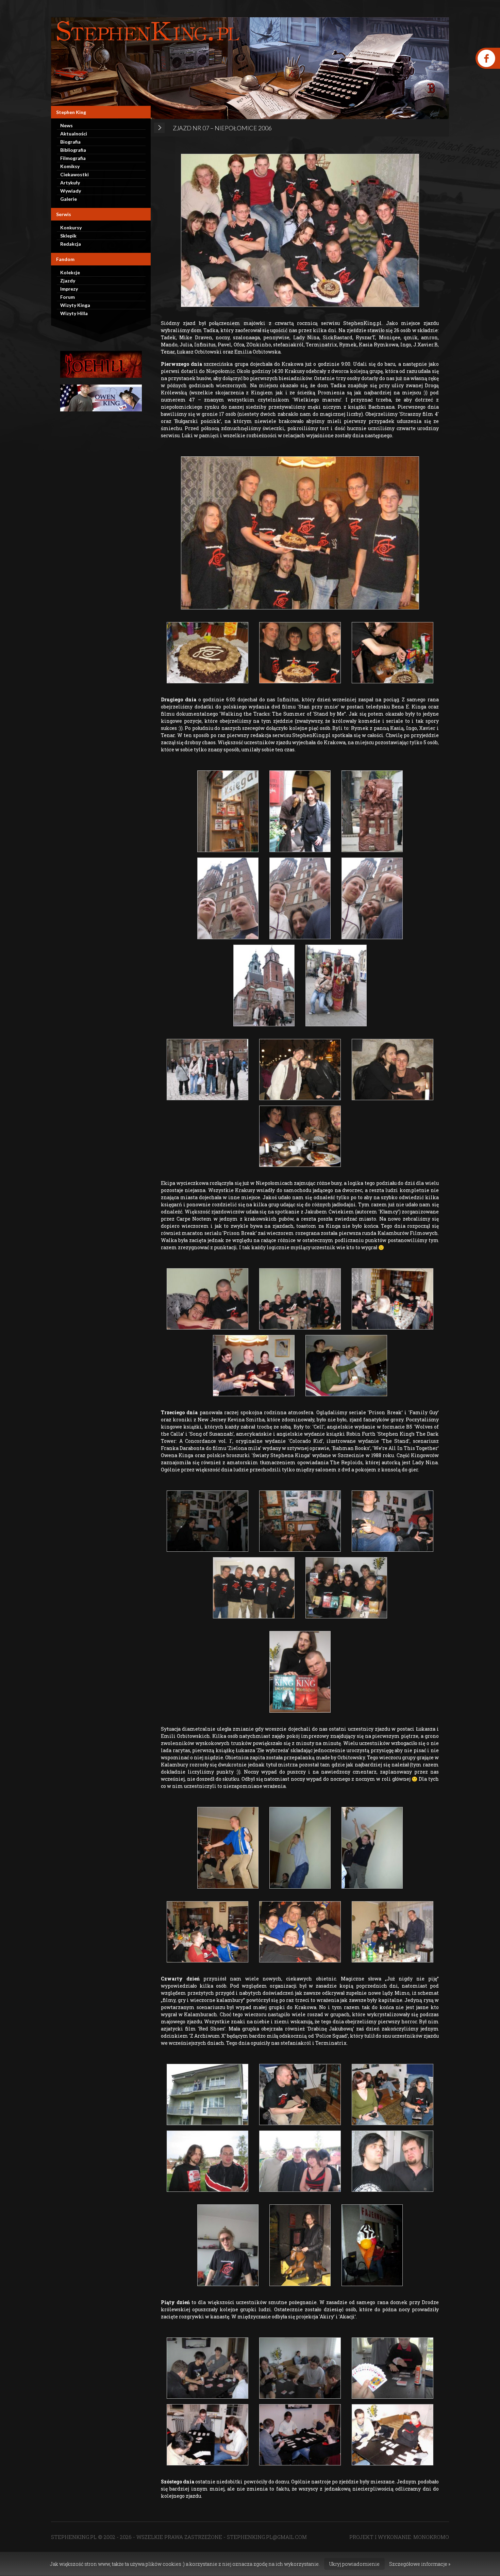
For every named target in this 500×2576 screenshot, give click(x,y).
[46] (393, 2368)
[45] (300, 2368)
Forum (68, 297)
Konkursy (71, 227)
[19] (300, 1299)
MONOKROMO (431, 2537)
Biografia (70, 142)
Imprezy (69, 289)
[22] (346, 1366)
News (66, 125)
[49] (393, 2435)
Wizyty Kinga (75, 305)
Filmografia (73, 158)
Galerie (69, 199)
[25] (393, 1521)
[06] (228, 811)
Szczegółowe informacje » (420, 2564)
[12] (228, 898)
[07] (300, 811)
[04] (300, 653)
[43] (372, 2245)
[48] (300, 2435)
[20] (393, 1299)
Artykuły (70, 183)
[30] (300, 1848)
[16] (336, 985)
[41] (228, 2245)
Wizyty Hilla (74, 313)
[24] (300, 1521)
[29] (228, 1848)
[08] (372, 811)
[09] (207, 1070)
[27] (300, 1672)
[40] (393, 2161)
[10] (264, 985)
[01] (300, 230)
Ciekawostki (74, 174)
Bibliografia (73, 150)
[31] (372, 1848)
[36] (300, 2094)
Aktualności (74, 134)
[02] (207, 653)
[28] (346, 1588)
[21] (254, 1366)
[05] (393, 653)
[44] (207, 2368)
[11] (393, 1070)
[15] (300, 1070)
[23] (207, 1521)
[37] (393, 2094)
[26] (254, 1588)
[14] (372, 898)
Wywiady (71, 191)
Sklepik (68, 236)
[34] (393, 1932)
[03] (300, 533)
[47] (207, 2435)
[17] (300, 1136)
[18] (207, 1299)
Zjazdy (68, 281)
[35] (207, 2094)
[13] (300, 898)
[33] (300, 1932)
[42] (300, 2245)
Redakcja (71, 244)
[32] (207, 1932)
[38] (207, 2161)
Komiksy (70, 166)
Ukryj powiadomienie (354, 2564)
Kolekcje (70, 272)
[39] (300, 2161)
